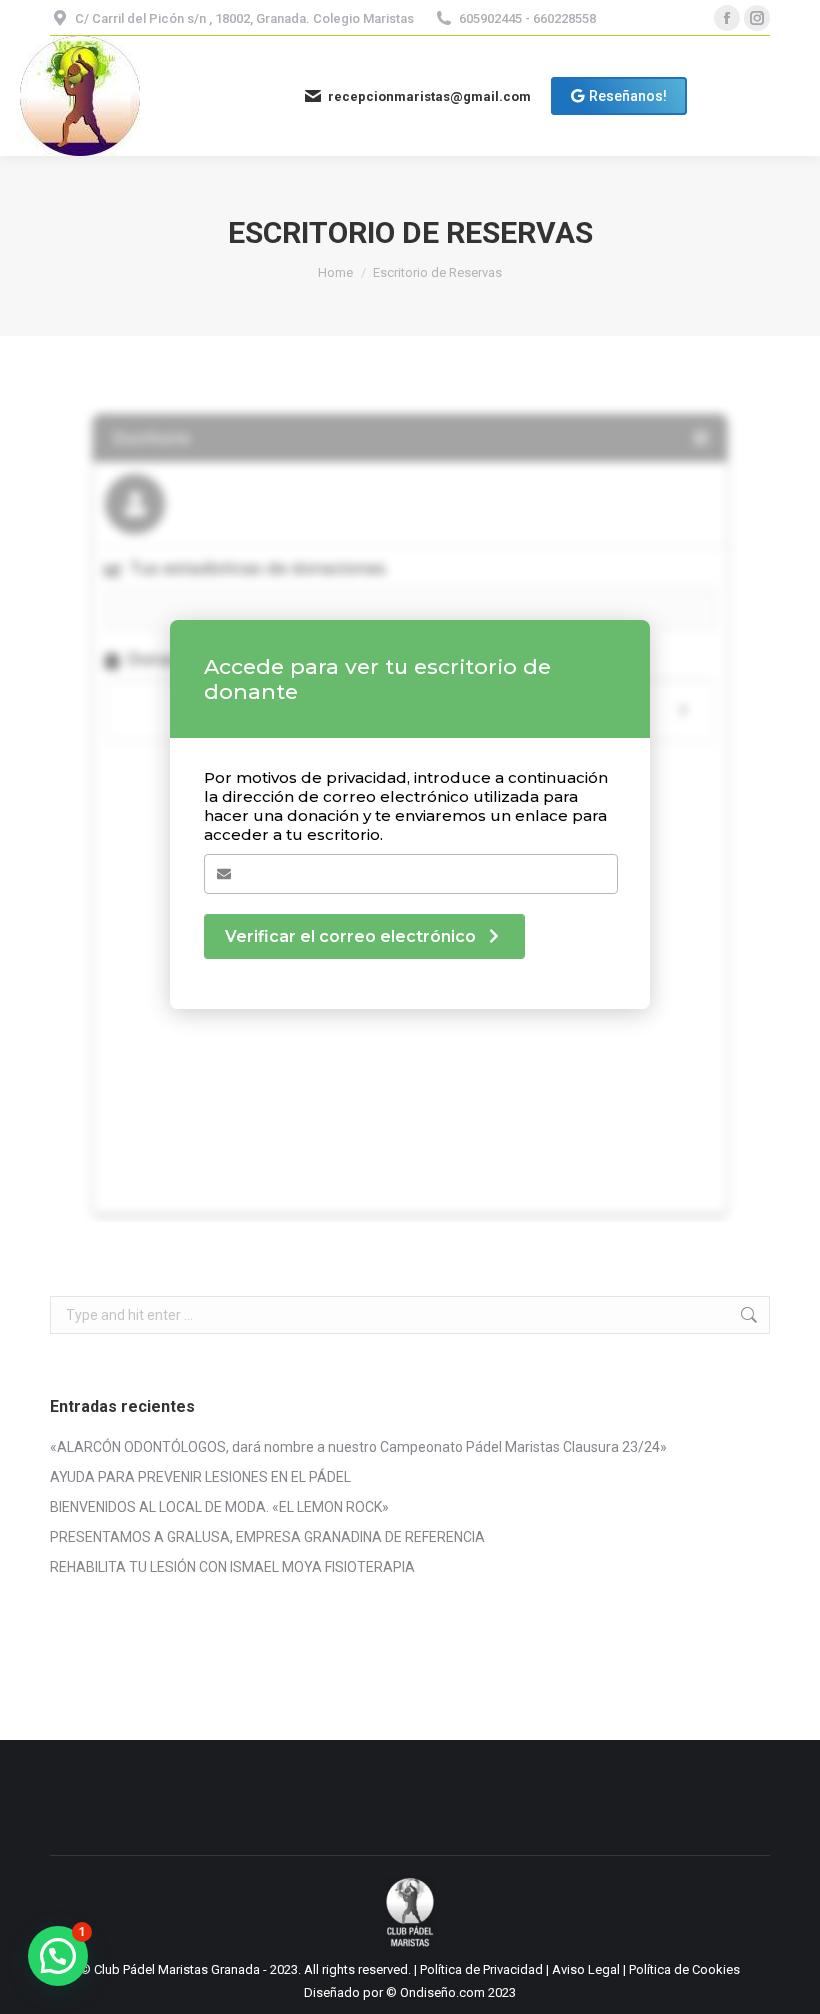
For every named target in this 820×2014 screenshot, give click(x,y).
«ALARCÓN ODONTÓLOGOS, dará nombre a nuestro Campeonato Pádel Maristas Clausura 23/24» (358, 1447)
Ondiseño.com (444, 1992)
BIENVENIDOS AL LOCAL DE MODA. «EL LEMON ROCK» (219, 1507)
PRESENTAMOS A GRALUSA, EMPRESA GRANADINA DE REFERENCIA (267, 1537)
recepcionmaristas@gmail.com (429, 96)
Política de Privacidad (483, 1969)
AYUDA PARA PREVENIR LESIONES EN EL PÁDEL (200, 1477)
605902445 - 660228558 (527, 18)
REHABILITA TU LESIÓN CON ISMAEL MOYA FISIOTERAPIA (232, 1567)
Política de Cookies (684, 1969)
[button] (58, 1956)
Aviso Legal (587, 1969)
